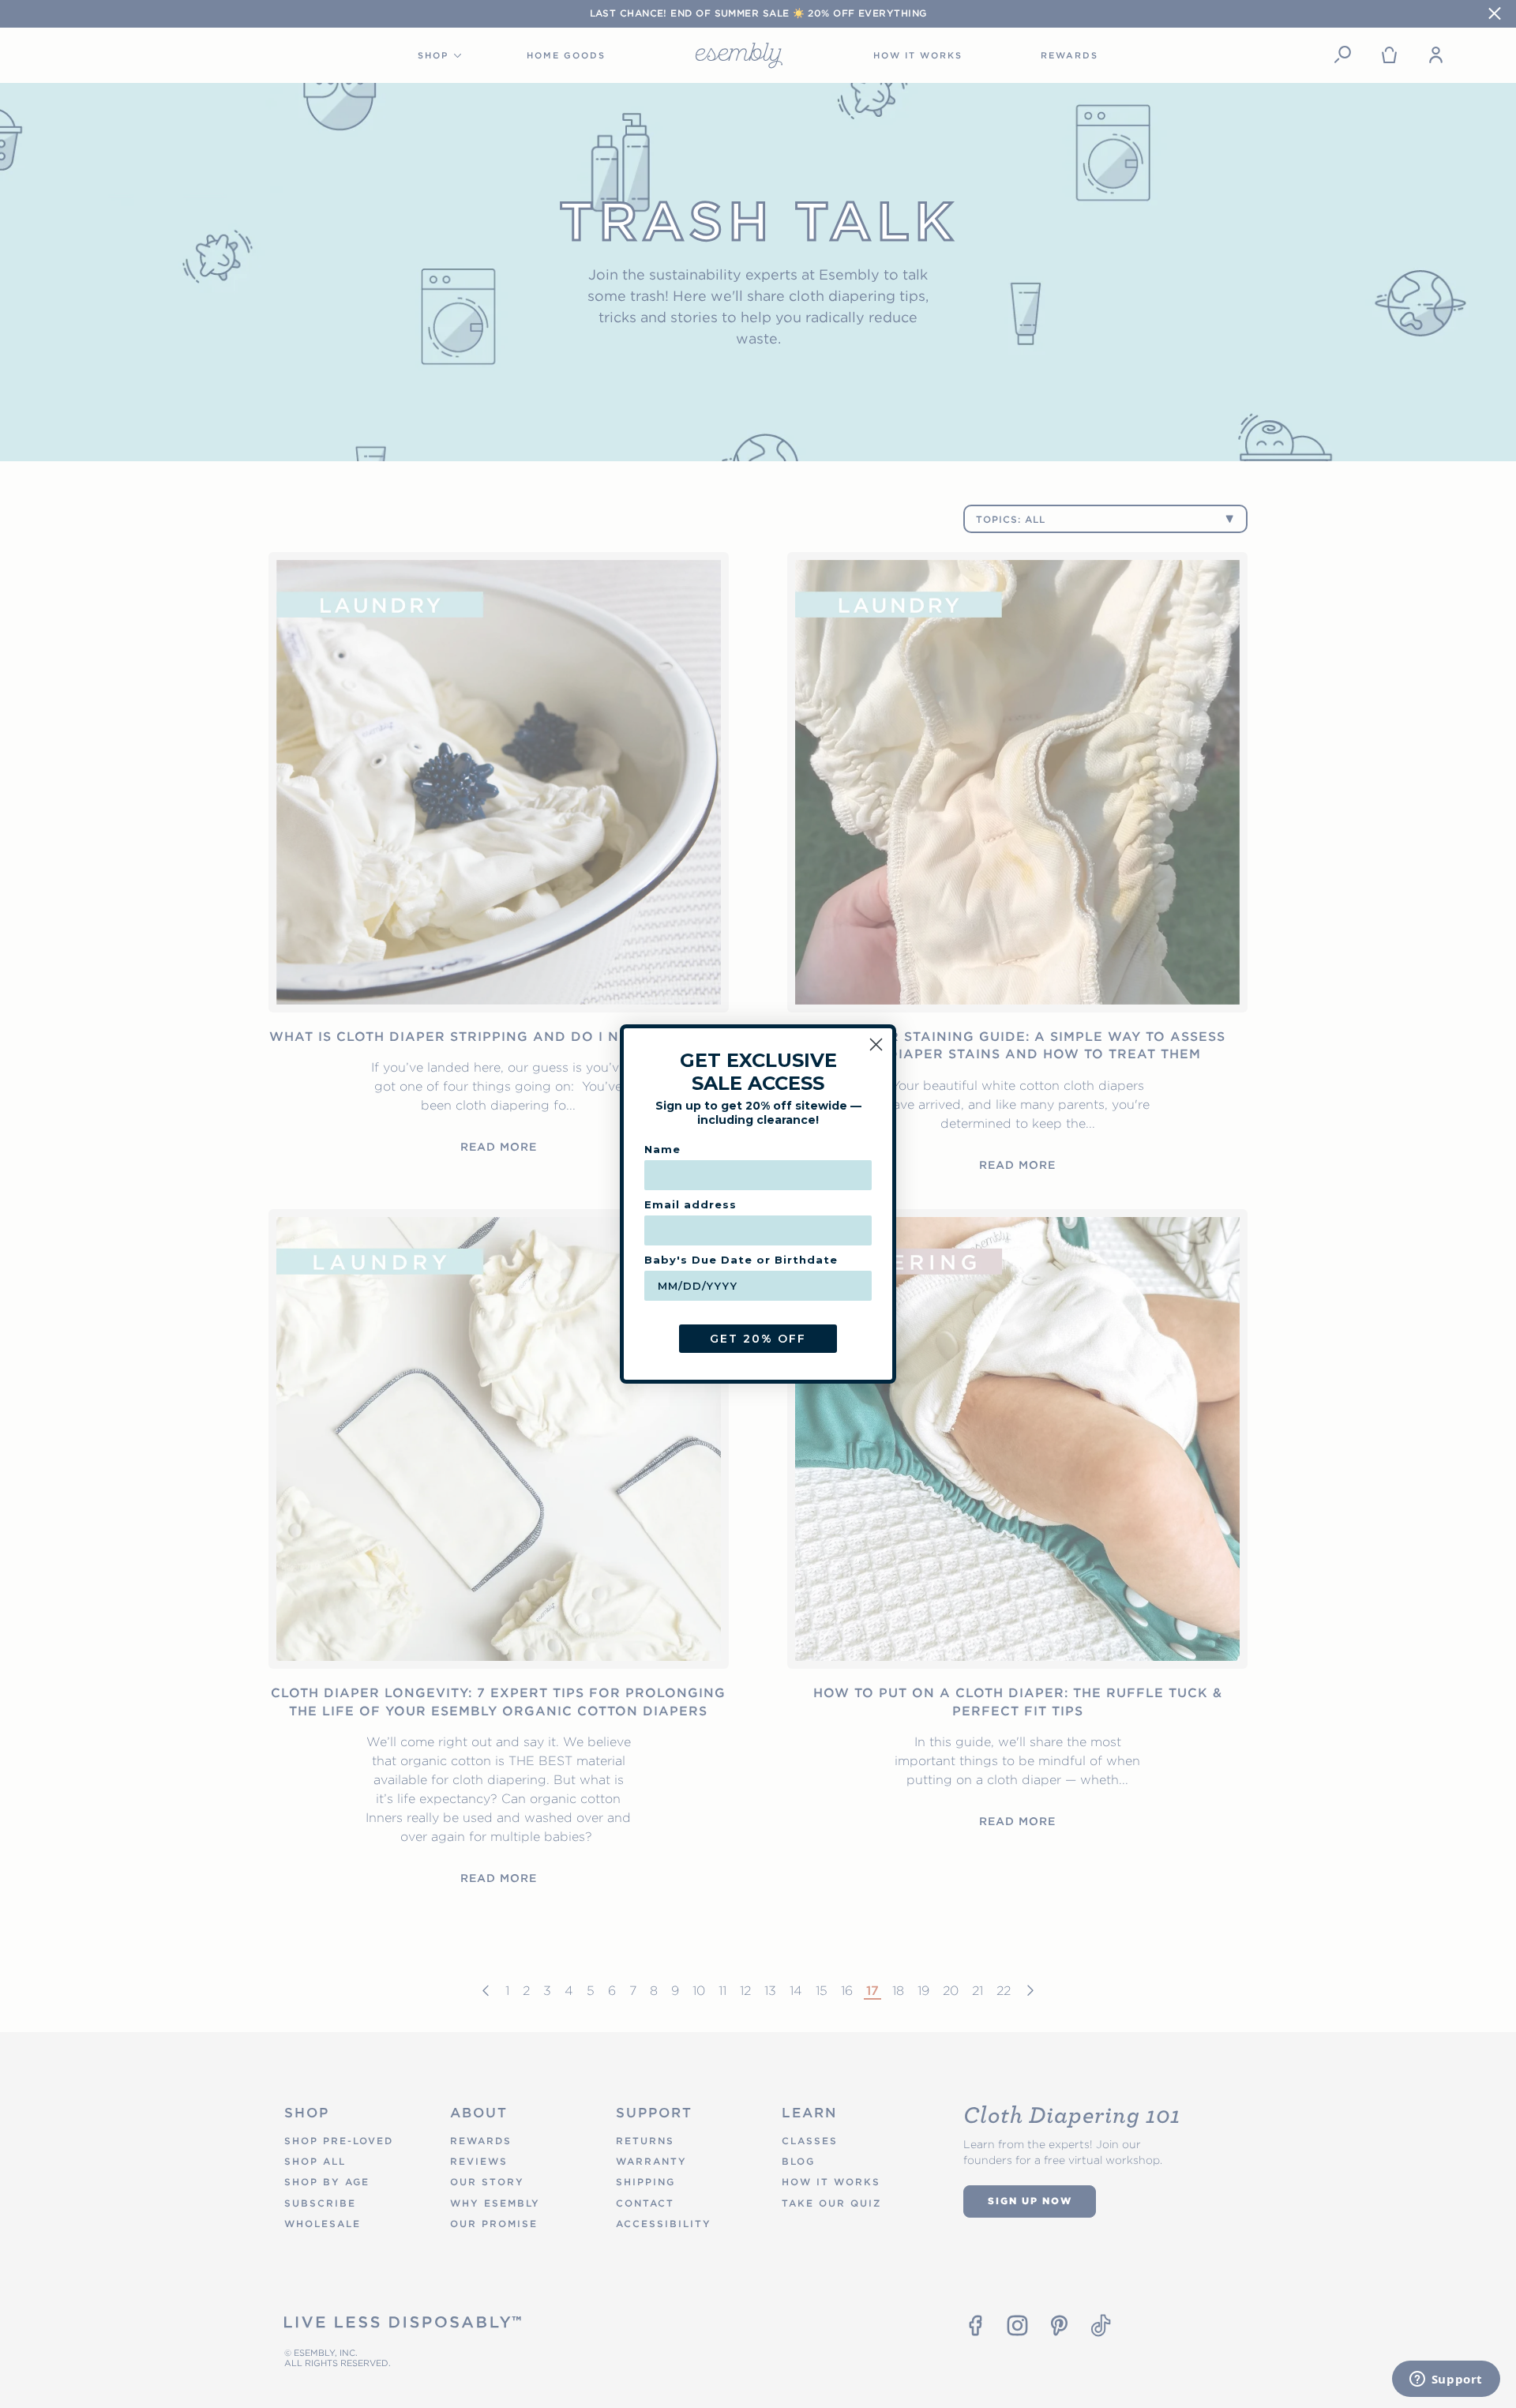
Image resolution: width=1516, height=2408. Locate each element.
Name (662, 1149)
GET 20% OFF (758, 1339)
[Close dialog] (876, 1044)
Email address (690, 1204)
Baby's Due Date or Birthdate (741, 1260)
